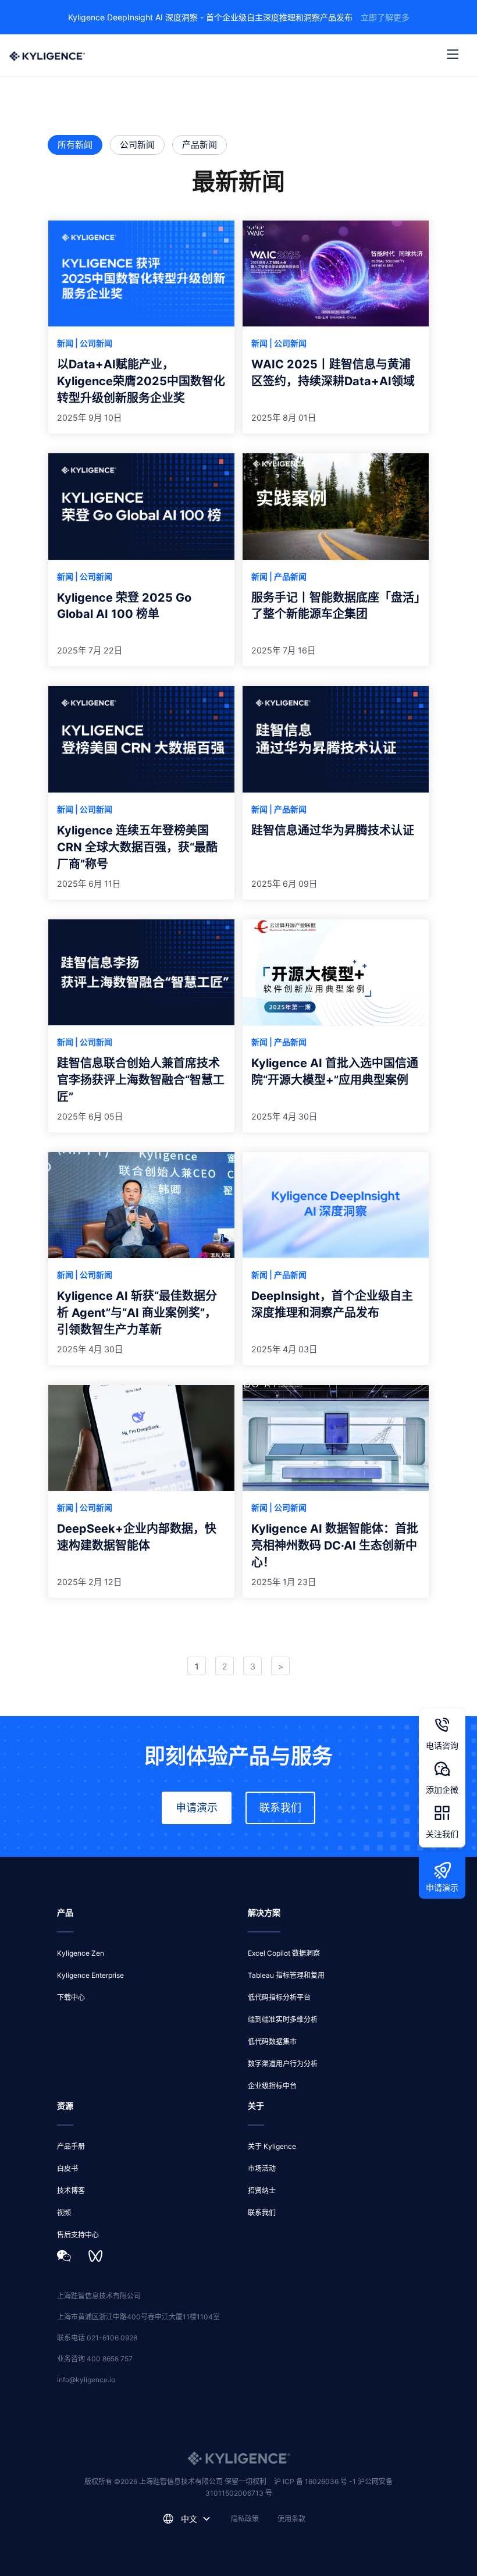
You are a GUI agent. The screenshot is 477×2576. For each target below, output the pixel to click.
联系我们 (280, 1808)
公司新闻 (137, 145)
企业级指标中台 (272, 2086)
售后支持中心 (78, 2235)
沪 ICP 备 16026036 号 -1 (316, 2481)
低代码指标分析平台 (279, 1997)
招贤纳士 (262, 2191)
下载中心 (71, 1997)
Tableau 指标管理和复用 (286, 1975)
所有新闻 (75, 145)
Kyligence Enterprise (90, 1975)
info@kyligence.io (86, 2380)
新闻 (66, 343)
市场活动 (262, 2168)
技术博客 (71, 2191)
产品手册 (71, 2146)
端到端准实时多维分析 (283, 2019)
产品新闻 (200, 145)
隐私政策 (245, 2519)
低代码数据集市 (272, 2042)
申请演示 (197, 1808)
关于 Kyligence (272, 2146)
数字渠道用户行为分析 (283, 2064)
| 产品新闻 (288, 576)
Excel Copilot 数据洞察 (284, 1953)
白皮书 (67, 2168)
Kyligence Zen (81, 1953)
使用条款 (291, 2519)
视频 (64, 2213)
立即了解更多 (385, 17)
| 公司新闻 (94, 343)
